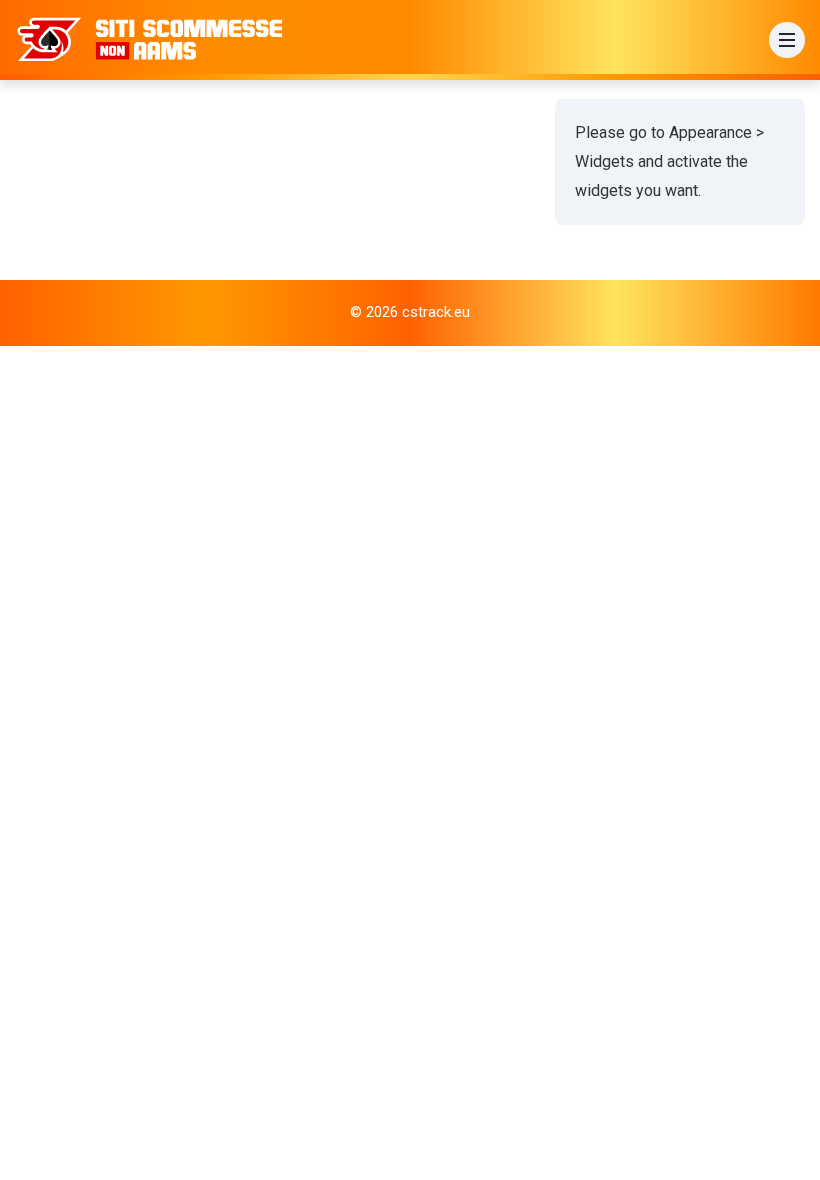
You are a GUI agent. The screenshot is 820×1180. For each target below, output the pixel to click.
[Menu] (787, 40)
